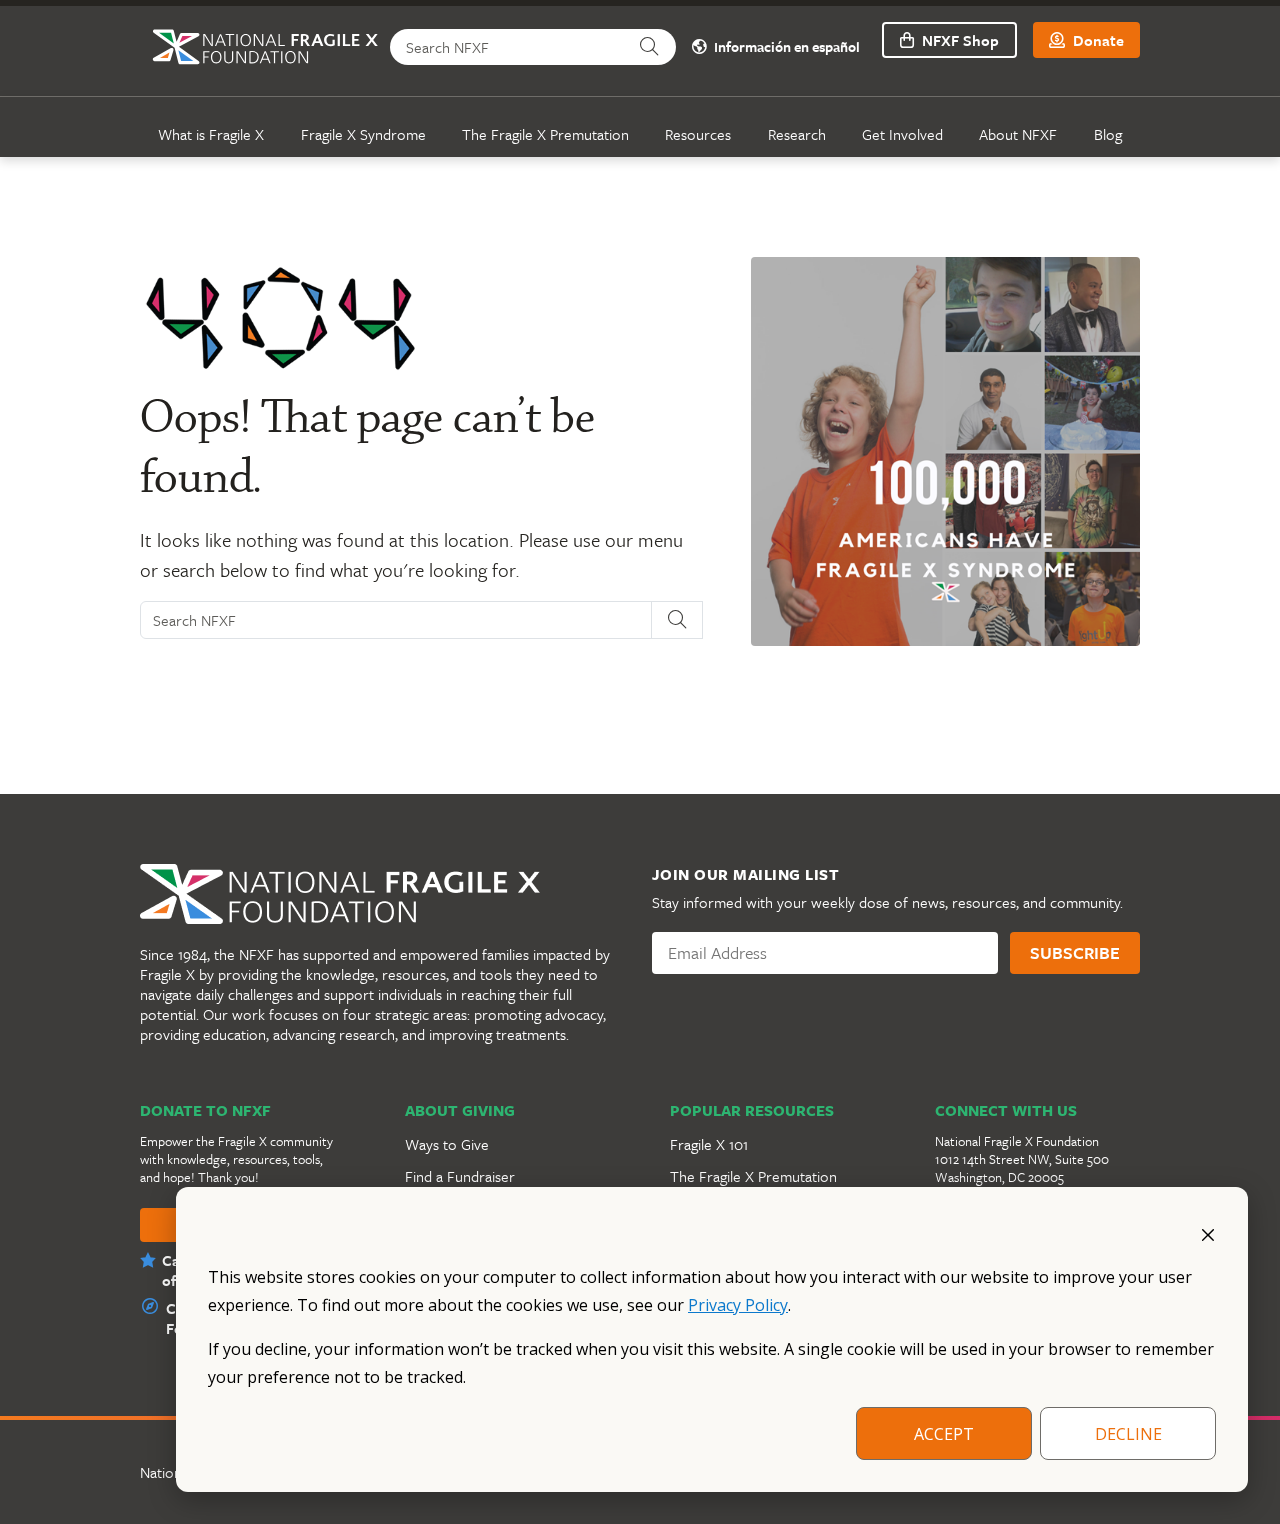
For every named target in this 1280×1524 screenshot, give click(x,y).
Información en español (785, 47)
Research (797, 134)
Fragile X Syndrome (363, 134)
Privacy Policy (738, 1305)
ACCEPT (944, 1434)
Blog (1108, 134)
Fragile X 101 (709, 1144)
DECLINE (1128, 1434)
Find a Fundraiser (460, 1176)
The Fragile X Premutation (545, 134)
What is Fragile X (211, 134)
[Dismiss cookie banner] (1208, 1233)
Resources (698, 134)
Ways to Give (447, 1144)
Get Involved (902, 134)
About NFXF (1018, 134)
